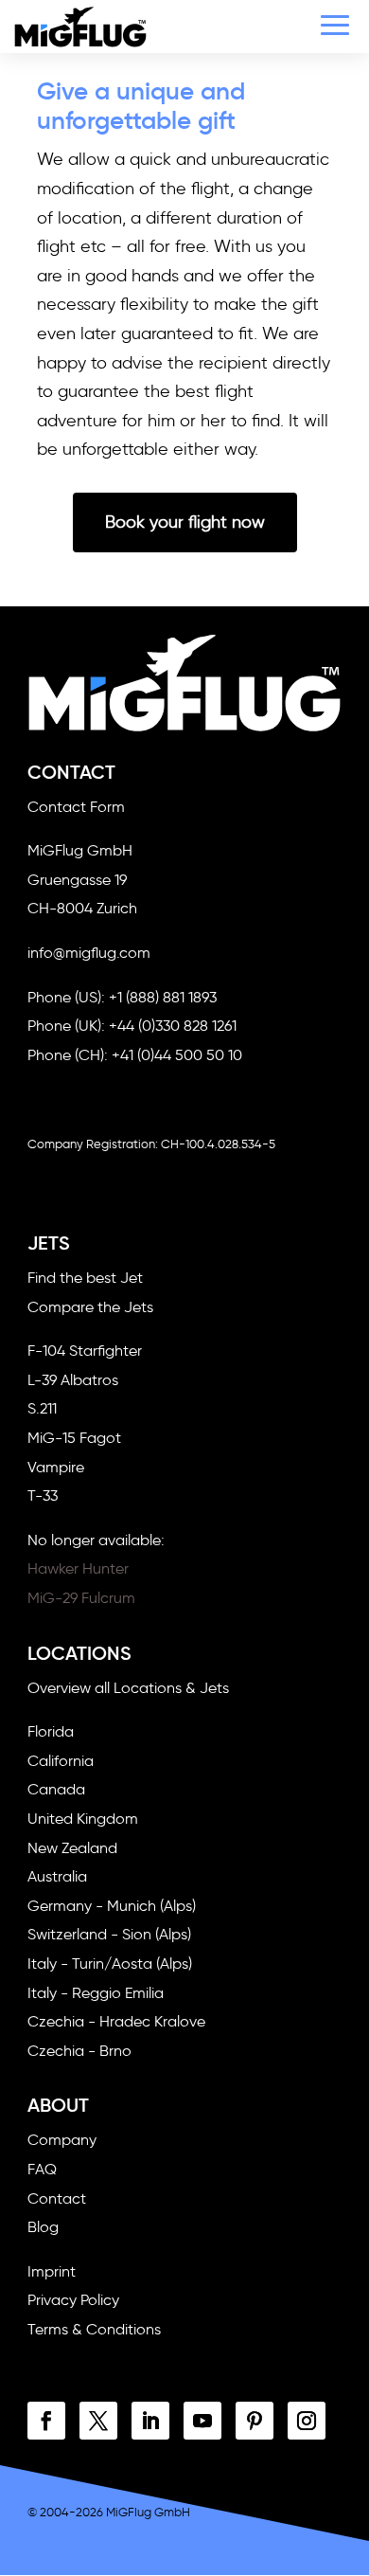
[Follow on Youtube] (202, 2421)
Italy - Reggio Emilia (96, 1993)
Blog (43, 2227)
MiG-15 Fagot (74, 1438)
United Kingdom (83, 1819)
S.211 (42, 1408)
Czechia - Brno (79, 2051)
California (61, 1761)
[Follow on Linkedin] (150, 2421)
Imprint (52, 2271)
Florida (51, 1731)
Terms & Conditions (94, 2329)
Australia (57, 1876)
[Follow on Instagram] (307, 2421)
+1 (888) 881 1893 (163, 997)
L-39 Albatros (73, 1380)
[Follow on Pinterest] (255, 2421)
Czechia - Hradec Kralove (116, 2021)
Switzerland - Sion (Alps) (109, 1934)
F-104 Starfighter (85, 1351)
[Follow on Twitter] (98, 2421)
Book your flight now (185, 522)
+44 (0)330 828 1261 (173, 1026)
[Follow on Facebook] (46, 2421)
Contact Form (76, 807)
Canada (56, 1789)
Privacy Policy (73, 2300)
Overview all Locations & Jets (128, 1688)
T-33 (43, 1495)
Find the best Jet (85, 1278)
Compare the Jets (90, 1307)
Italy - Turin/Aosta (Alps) (110, 1964)
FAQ (42, 2169)
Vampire (56, 1467)
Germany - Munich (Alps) (112, 1906)
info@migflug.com (89, 953)
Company (62, 2140)
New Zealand (72, 1848)
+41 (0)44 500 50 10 (177, 1055)
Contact (57, 2198)
